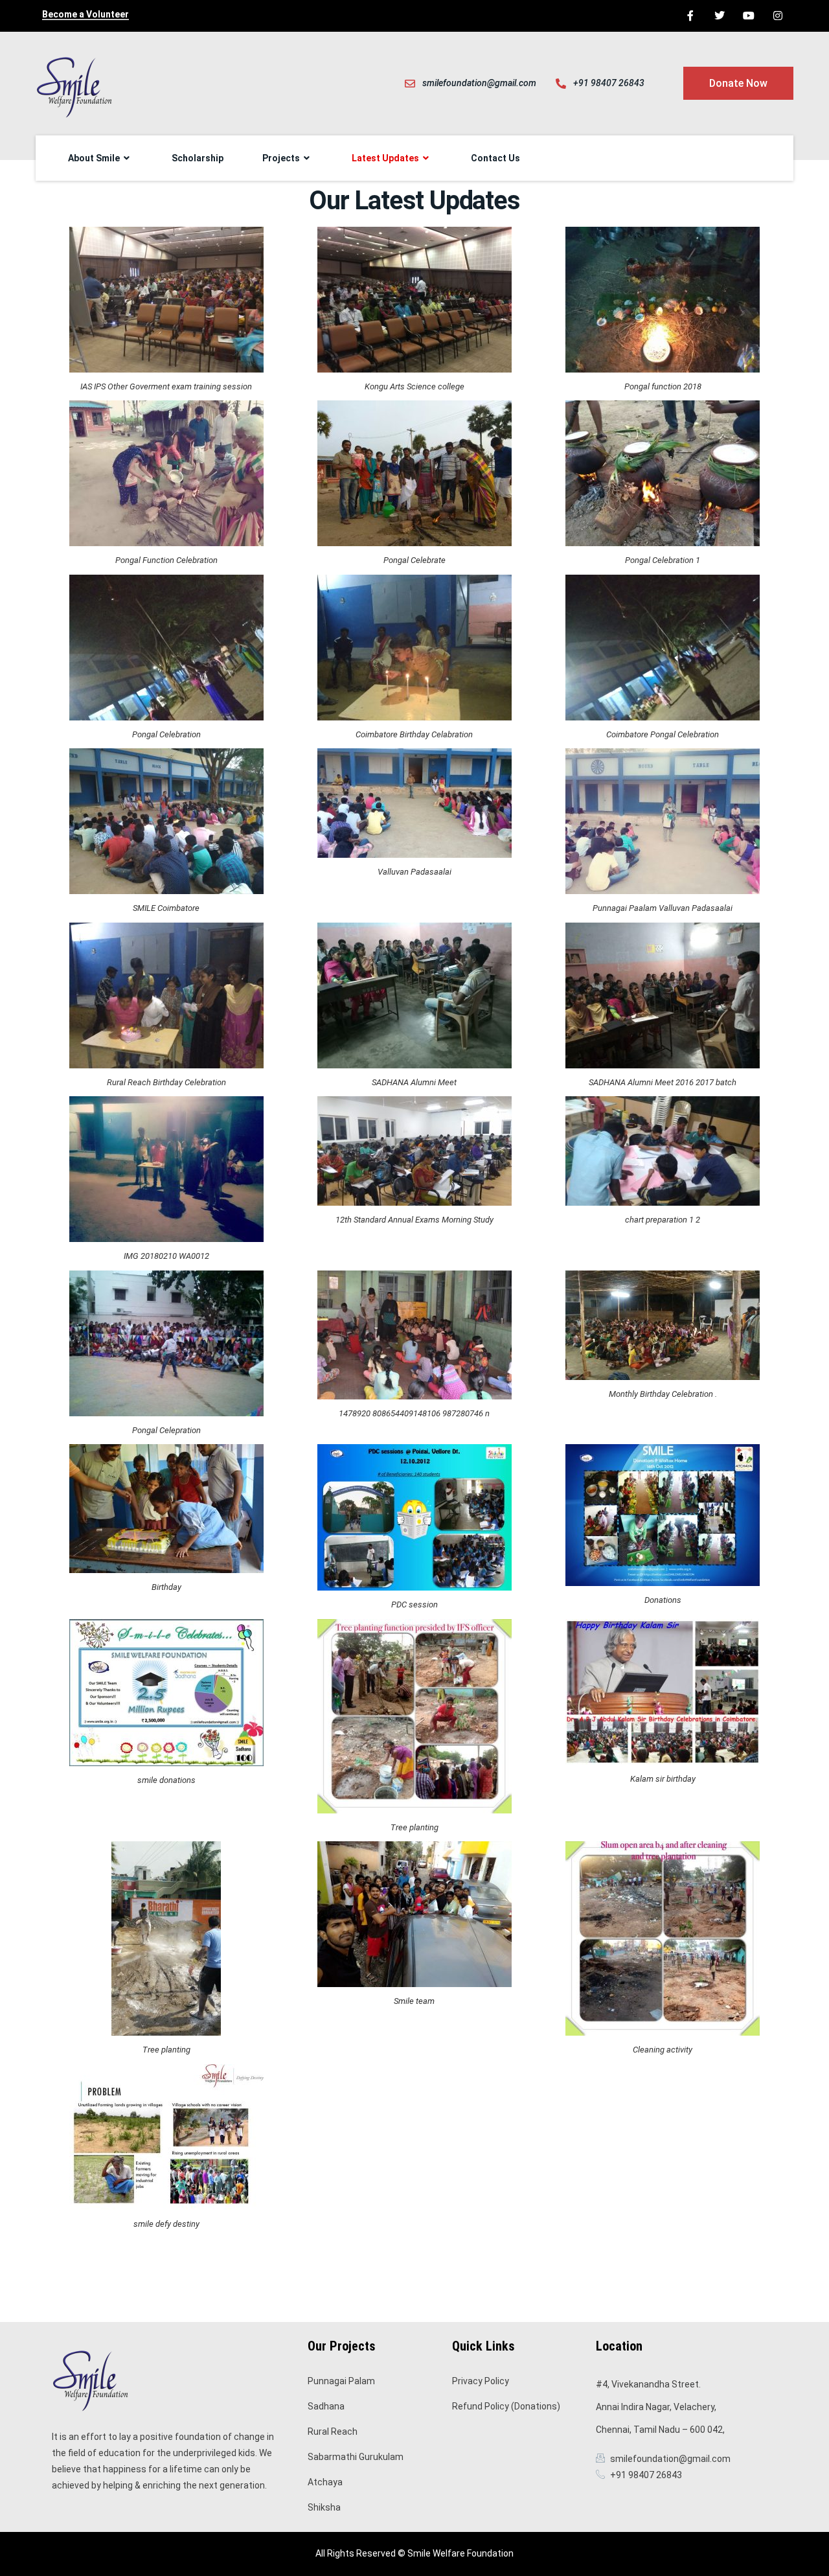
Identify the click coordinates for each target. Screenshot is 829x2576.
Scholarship (198, 158)
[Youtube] (748, 16)
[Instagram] (778, 16)
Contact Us (495, 158)
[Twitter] (720, 16)
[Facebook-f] (691, 16)
